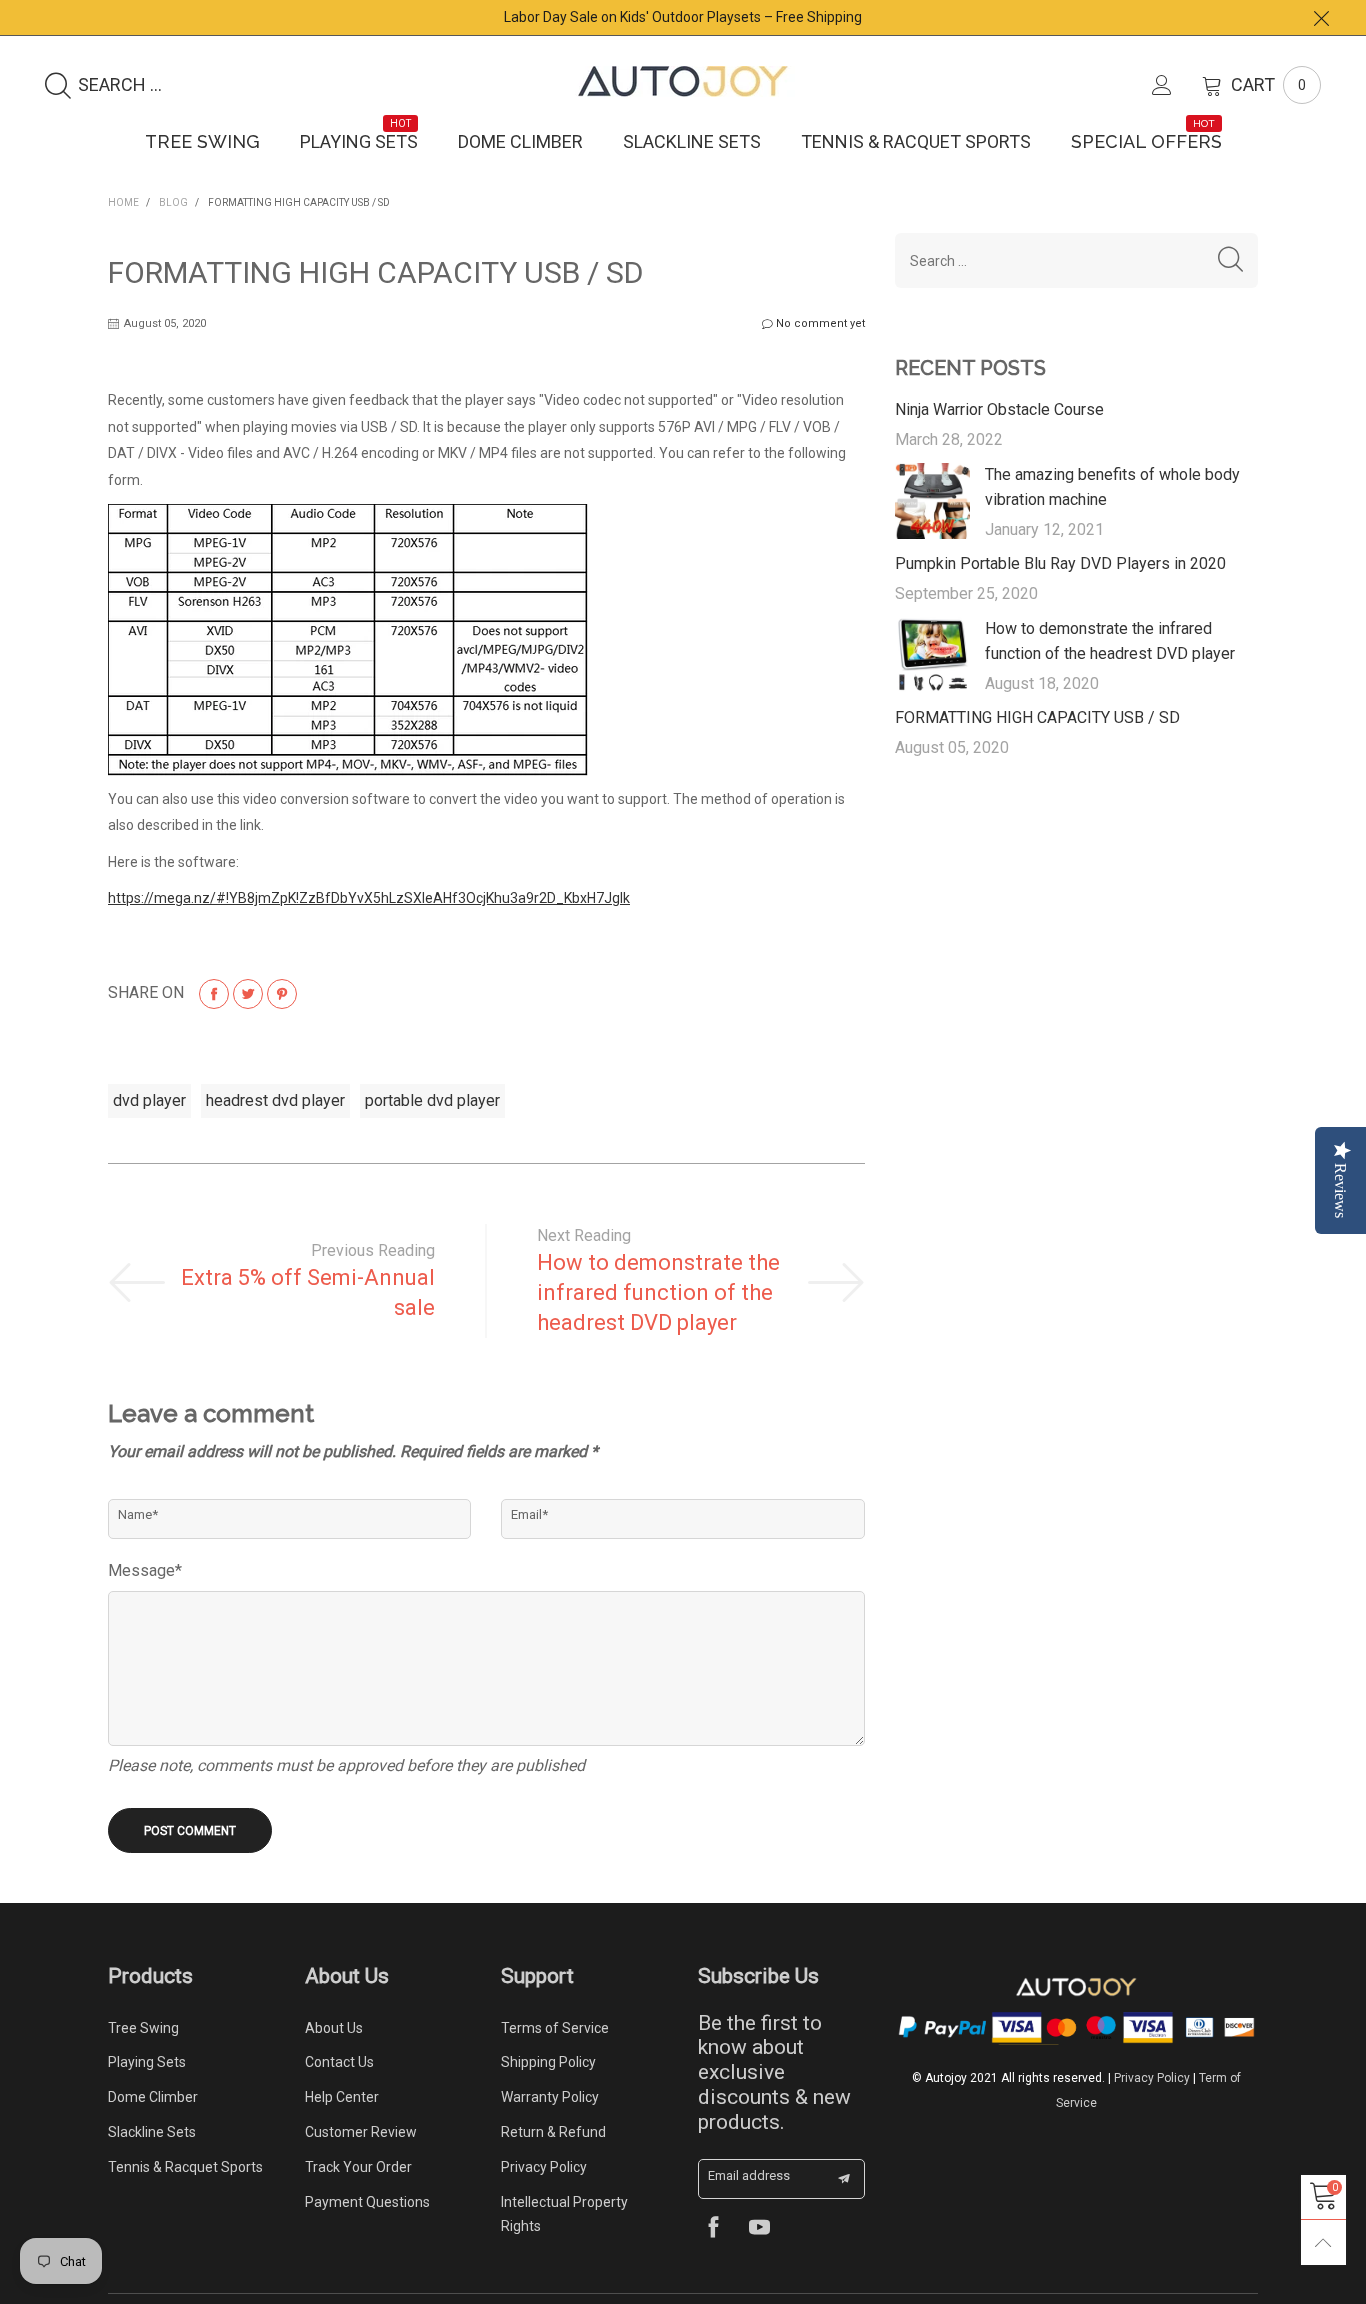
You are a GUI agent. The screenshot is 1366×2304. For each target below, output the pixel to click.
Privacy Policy (544, 2167)
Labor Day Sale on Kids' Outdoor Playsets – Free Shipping (683, 17)
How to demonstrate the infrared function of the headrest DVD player (658, 1292)
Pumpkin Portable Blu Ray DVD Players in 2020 (1060, 563)
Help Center (342, 2097)
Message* (145, 1570)
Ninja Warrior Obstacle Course (999, 409)
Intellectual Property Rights (564, 2214)
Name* (138, 1514)
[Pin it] (282, 994)
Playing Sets (359, 141)
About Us (334, 2028)
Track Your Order (358, 2167)
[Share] (214, 994)
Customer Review (361, 2132)
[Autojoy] (683, 81)
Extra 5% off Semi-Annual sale (308, 1292)
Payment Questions (367, 2202)
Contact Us (339, 2062)
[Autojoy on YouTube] (759, 2229)
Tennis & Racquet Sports (916, 141)
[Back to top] (1323, 2242)
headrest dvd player (275, 1100)
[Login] (1177, 85)
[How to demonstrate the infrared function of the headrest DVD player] (933, 655)
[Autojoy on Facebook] (713, 2229)
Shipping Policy (548, 2062)
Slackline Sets (692, 141)
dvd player (149, 1100)
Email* (529, 1514)
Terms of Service (555, 2028)
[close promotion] (1321, 17)
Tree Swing (202, 141)
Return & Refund (553, 2132)
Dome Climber (520, 141)
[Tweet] (248, 994)
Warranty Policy (550, 2097)
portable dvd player (432, 1100)
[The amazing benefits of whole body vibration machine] (933, 501)
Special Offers (1146, 141)
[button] (1230, 260)
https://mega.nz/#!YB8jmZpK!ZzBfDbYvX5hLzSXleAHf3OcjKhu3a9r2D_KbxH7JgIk (369, 898)
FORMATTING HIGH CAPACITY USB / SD (1037, 717)
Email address (749, 2175)
